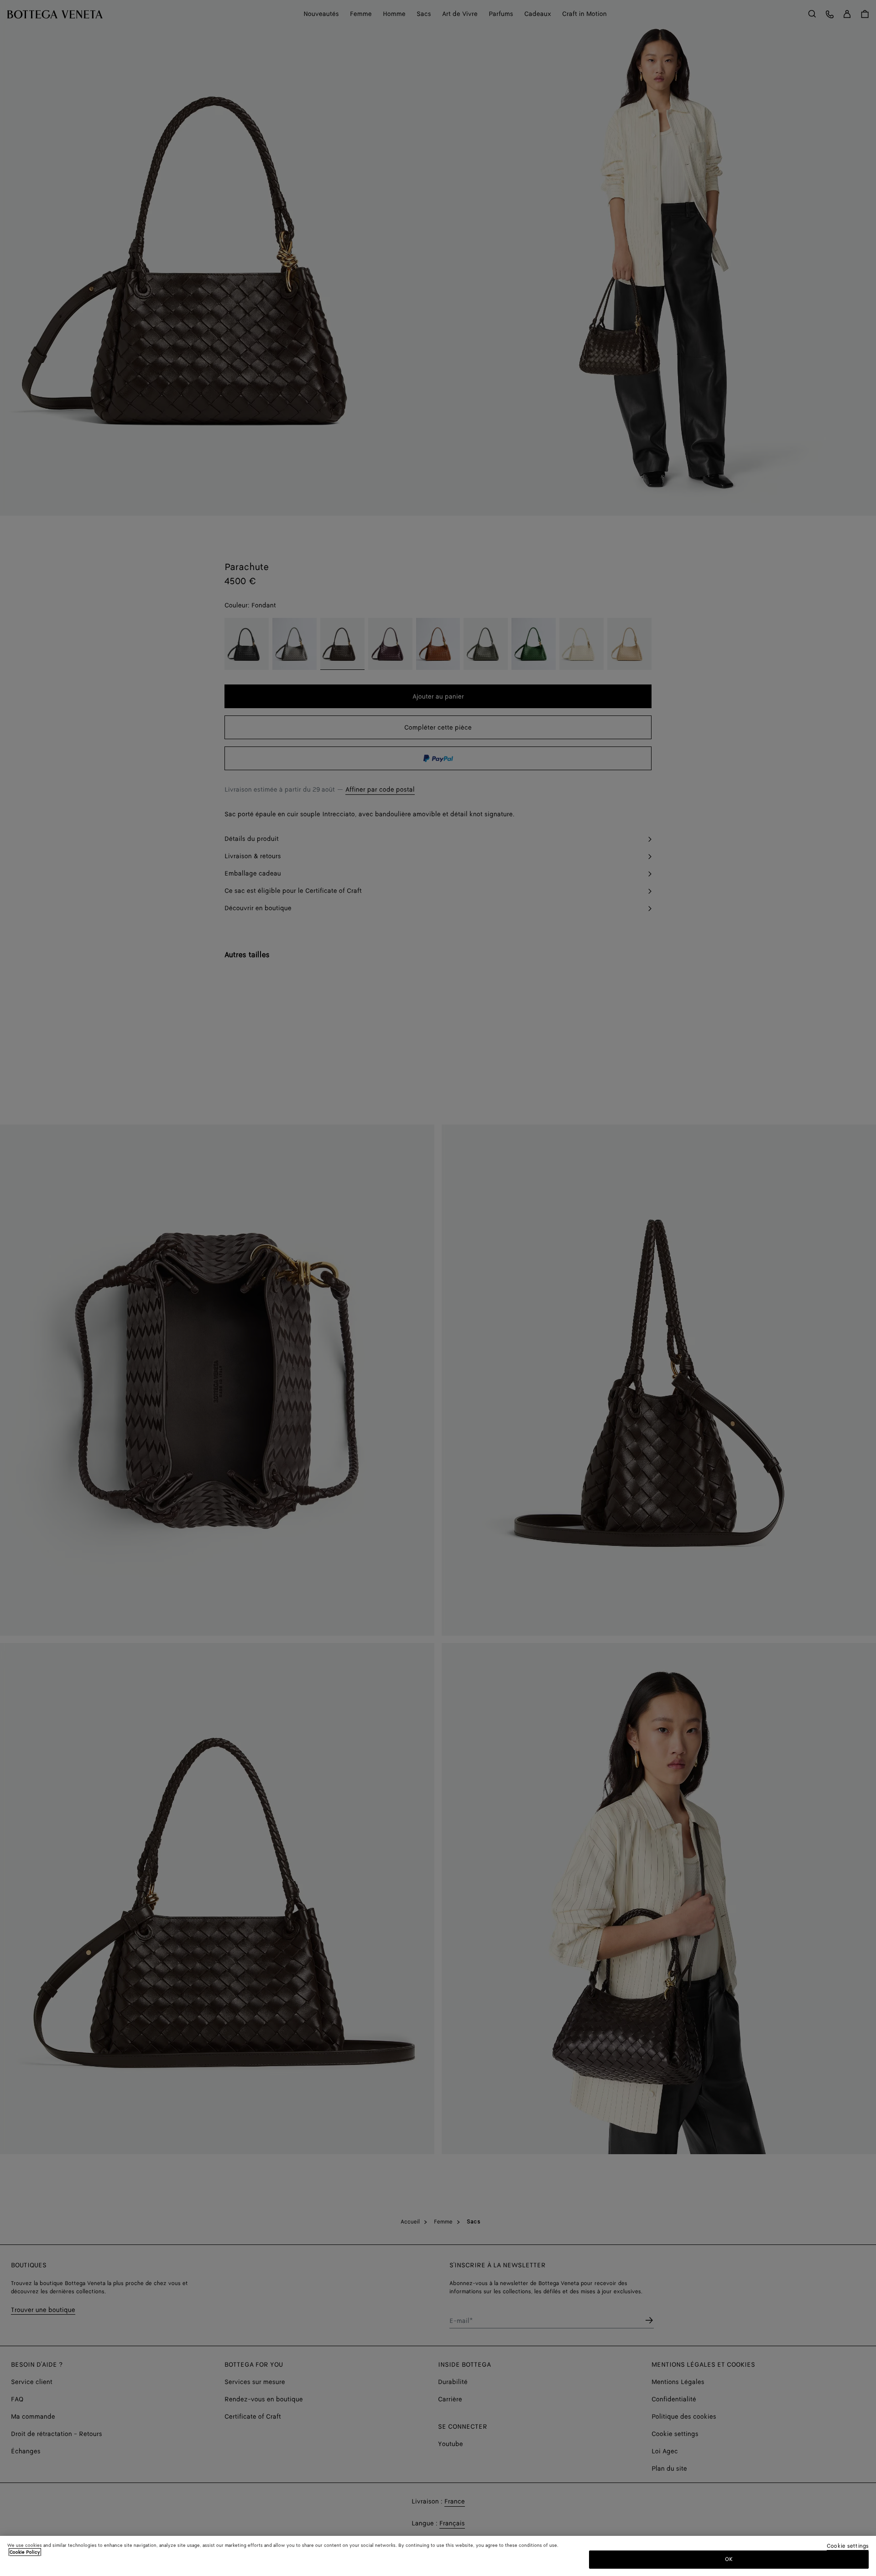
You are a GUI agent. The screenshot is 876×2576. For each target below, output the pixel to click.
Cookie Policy (25, 2552)
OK (729, 2559)
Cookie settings (848, 2547)
